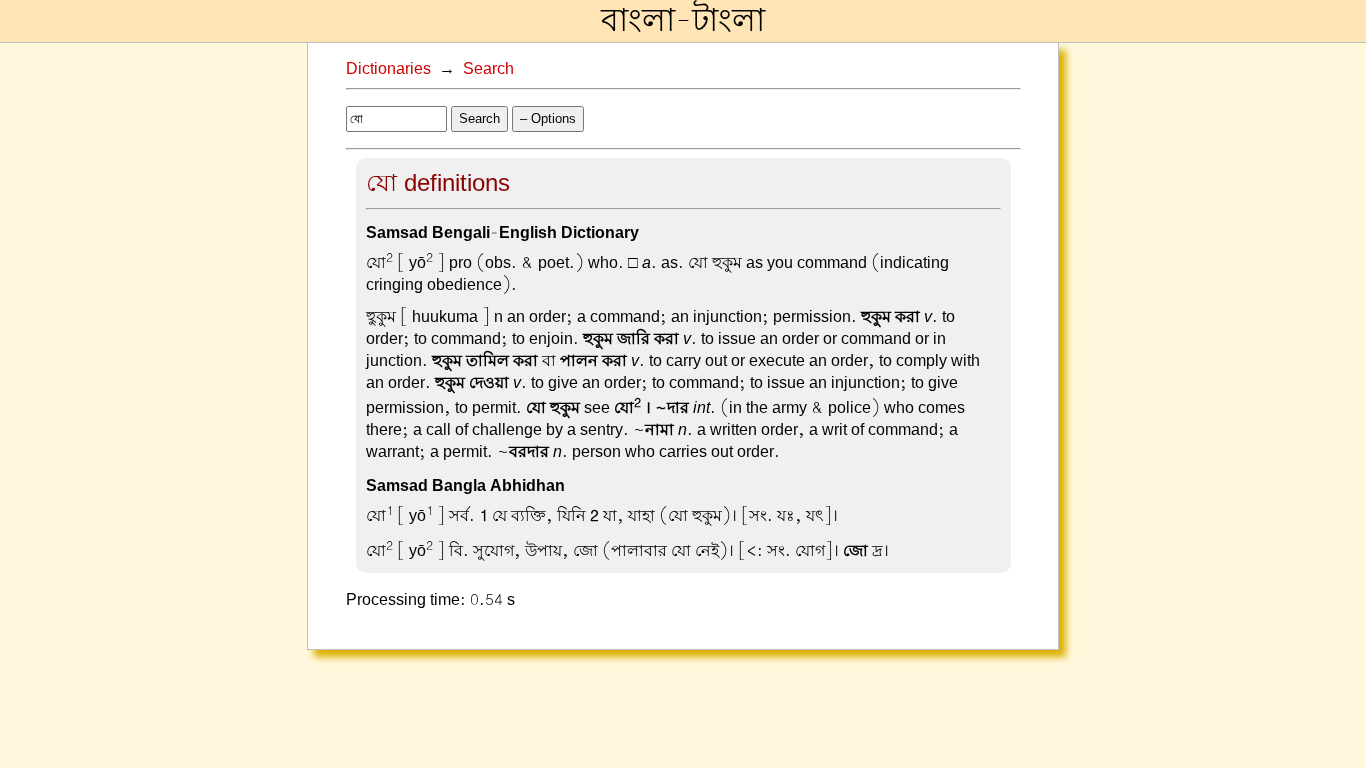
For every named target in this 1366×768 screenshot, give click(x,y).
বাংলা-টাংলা (683, 21)
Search (488, 69)
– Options (548, 118)
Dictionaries (388, 69)
